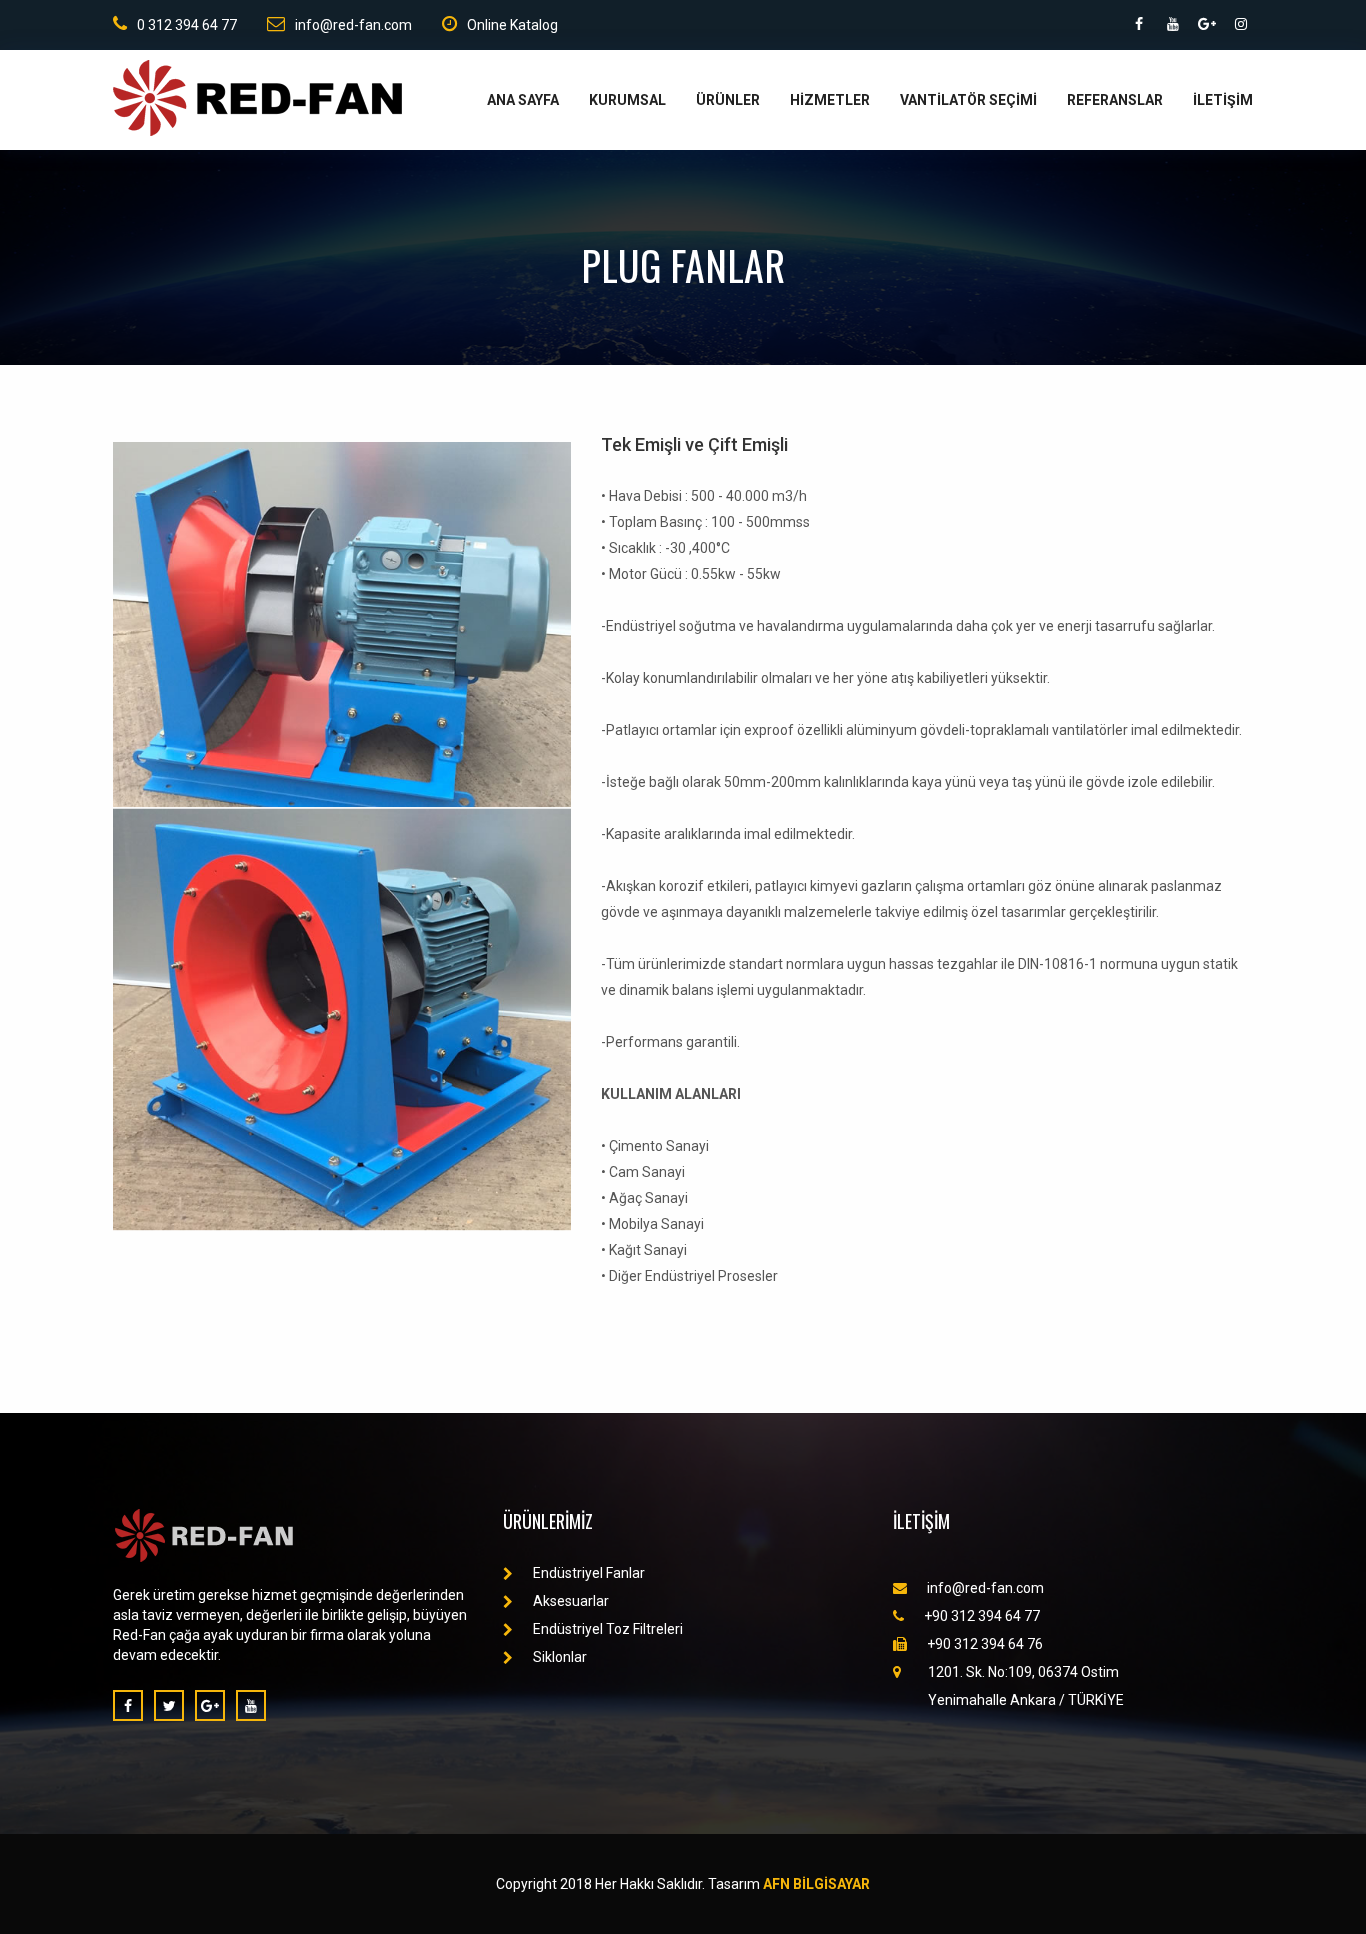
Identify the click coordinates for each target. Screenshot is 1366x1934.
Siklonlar (560, 1657)
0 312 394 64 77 (187, 25)
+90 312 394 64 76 (985, 1644)
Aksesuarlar (571, 1601)
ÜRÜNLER (728, 100)
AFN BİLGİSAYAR (816, 1884)
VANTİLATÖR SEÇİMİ (968, 100)
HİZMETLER (830, 100)
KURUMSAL (627, 100)
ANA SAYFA (523, 100)
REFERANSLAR (1115, 100)
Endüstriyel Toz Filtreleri (608, 1629)
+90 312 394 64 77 (982, 1616)
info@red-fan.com (353, 25)
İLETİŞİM (1223, 100)
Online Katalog (512, 25)
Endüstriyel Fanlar (589, 1573)
